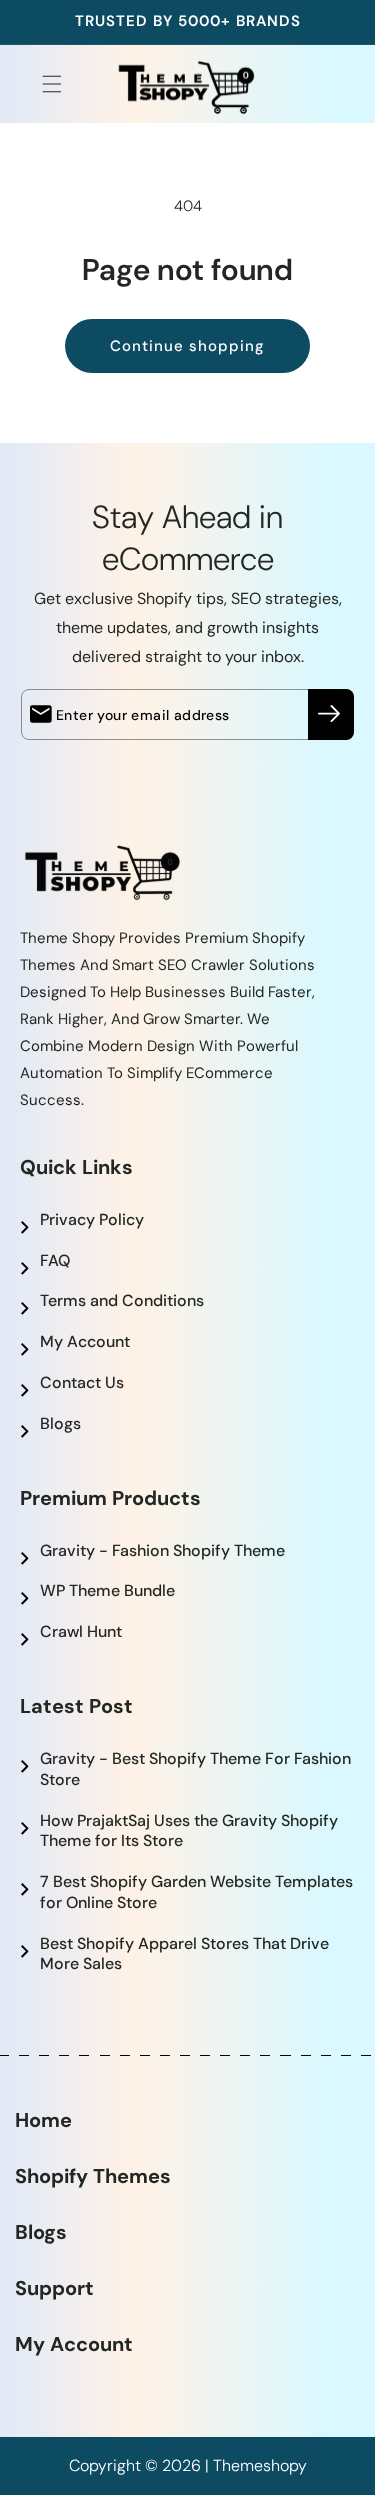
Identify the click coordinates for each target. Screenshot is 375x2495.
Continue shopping (187, 346)
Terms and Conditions (122, 1300)
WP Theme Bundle (107, 1590)
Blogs (60, 1423)
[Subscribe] (331, 714)
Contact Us (82, 1382)
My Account (85, 1341)
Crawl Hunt (81, 1631)
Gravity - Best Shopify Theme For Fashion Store (195, 1769)
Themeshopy (260, 2465)
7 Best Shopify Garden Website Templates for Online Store (196, 1892)
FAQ (55, 1260)
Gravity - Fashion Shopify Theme (162, 1550)
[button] (40, 84)
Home (43, 2120)
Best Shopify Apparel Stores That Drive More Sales (184, 1954)
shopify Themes (93, 2176)
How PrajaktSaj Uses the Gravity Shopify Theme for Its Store (189, 1831)
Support (54, 2288)
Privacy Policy (92, 1219)
